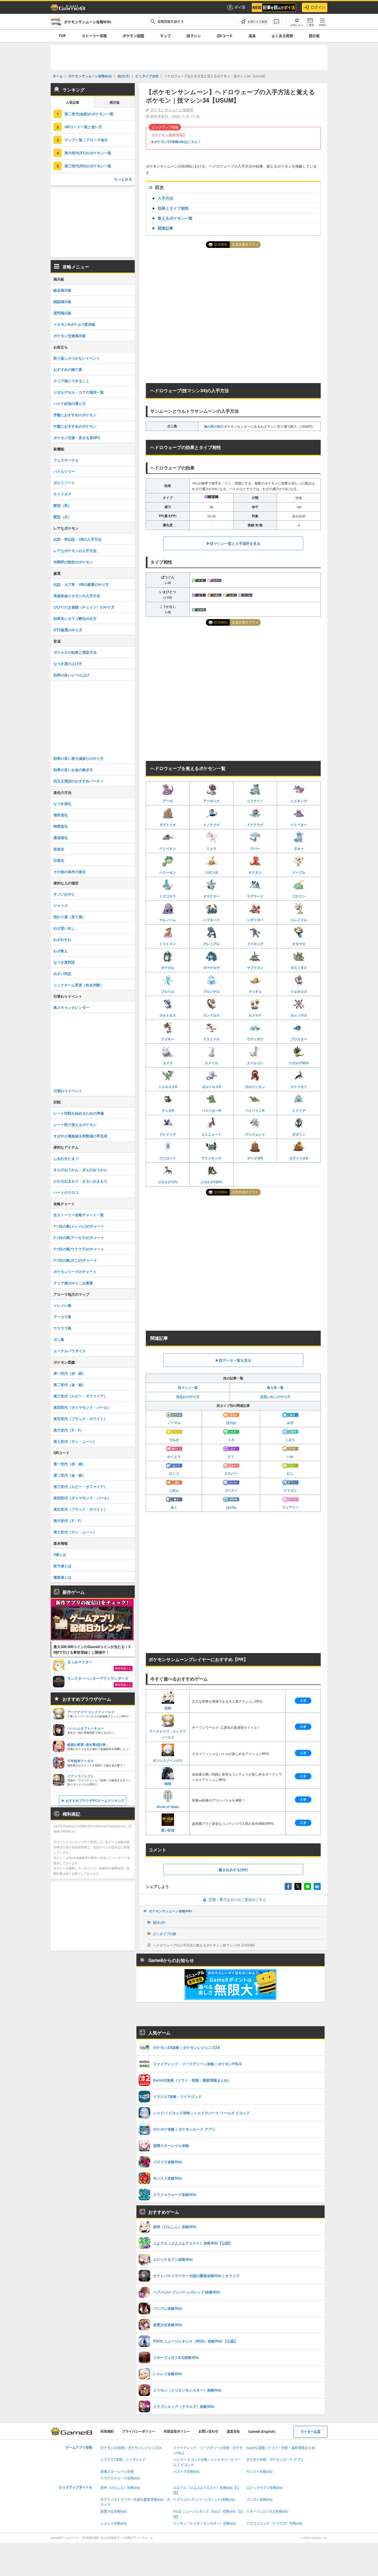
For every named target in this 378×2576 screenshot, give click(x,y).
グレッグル (211, 944)
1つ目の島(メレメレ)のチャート (79, 1226)
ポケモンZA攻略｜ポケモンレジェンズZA (131, 2448)
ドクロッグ (255, 944)
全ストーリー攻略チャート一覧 (79, 1215)
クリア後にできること (71, 381)
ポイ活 (240, 7)
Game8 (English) (262, 2432)
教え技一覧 (275, 1387)
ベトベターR (212, 1110)
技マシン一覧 (188, 1387)
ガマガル (168, 968)
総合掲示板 (62, 290)
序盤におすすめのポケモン (75, 415)
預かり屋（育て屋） (70, 917)
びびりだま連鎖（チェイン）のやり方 (84, 607)
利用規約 (107, 2432)
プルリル (168, 991)
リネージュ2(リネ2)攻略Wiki (267, 2512)
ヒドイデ (299, 1110)
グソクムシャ (255, 1134)
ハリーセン (168, 872)
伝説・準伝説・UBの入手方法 (77, 539)
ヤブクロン (255, 968)
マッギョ (255, 991)
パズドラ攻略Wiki (186, 2472)
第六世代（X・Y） (68, 1430)
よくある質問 (282, 36)
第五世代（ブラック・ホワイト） (80, 1419)
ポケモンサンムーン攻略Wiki (170, 1911)
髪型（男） (62, 505)
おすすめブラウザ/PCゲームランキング (95, 1800)
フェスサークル (66, 460)
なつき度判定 (64, 962)
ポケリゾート (64, 483)
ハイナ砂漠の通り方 (70, 403)
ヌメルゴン (255, 1063)
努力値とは (62, 1566)
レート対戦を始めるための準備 (79, 1113)
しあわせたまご (66, 1158)
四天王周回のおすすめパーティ (79, 781)
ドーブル (299, 872)
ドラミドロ (211, 1039)
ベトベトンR (255, 1110)
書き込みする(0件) (233, 1870)
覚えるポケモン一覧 (175, 218)
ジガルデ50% (299, 1063)
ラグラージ (255, 896)
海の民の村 (212, 426)
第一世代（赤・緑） (70, 1373)
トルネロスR (168, 1087)
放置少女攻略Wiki (114, 2512)
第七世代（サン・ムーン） (75, 1441)
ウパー (255, 848)
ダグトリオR (299, 1158)
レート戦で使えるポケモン (75, 1124)
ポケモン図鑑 (133, 36)
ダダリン (299, 1134)
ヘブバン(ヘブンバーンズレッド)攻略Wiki (204, 2500)
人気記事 (73, 103)
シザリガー (255, 920)
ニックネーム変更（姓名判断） (79, 985)
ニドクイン (255, 801)
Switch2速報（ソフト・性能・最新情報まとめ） (282, 2448)
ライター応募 (310, 2432)
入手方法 (165, 198)
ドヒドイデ (168, 1134)
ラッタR (168, 1110)
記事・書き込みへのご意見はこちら (237, 1900)
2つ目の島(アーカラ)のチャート (79, 1237)
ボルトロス (168, 1015)
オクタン (255, 872)
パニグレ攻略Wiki (259, 2500)
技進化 (59, 849)
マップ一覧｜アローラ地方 (86, 140)
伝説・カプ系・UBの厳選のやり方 (81, 584)
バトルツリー (64, 471)
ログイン (318, 7)
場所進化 (61, 815)
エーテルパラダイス (70, 1351)
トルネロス (299, 991)
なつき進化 (62, 803)
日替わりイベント (68, 1091)
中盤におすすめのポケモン (75, 426)
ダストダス (299, 968)
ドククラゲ (255, 825)
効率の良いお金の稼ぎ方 (73, 770)
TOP (62, 36)
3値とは (60, 1554)
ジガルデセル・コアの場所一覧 (79, 392)
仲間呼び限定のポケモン (73, 562)
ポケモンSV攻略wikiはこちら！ (178, 142)
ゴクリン (299, 896)
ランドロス (211, 1015)
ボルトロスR (212, 1087)
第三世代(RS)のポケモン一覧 (88, 166)
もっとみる (123, 179)
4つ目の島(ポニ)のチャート (75, 1260)
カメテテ (255, 1015)
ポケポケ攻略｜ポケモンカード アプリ (275, 2460)
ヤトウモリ (299, 1087)
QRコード (225, 36)
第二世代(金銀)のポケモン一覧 (89, 114)
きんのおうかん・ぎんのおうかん (80, 1170)
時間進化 (61, 826)
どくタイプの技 (165, 1934)
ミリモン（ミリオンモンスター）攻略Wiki (205, 2524)
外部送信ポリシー (177, 2432)
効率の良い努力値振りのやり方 (79, 758)
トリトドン (168, 944)
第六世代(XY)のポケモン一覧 (88, 153)
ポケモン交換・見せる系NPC (77, 438)
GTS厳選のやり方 (68, 630)
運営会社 (233, 2432)
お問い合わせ (208, 2432)
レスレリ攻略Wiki (114, 2524)
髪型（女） (62, 517)
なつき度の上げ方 (68, 664)
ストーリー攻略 (94, 36)
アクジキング (211, 1158)
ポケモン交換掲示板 (70, 336)
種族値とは (62, 1577)
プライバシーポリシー (139, 2432)
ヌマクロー (211, 896)
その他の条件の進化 (70, 872)
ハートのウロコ (66, 1192)
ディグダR (255, 1158)
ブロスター (299, 1039)
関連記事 (165, 228)
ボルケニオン (255, 1087)
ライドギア (62, 494)
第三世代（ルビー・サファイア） (80, 1396)
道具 (252, 36)
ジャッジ (61, 905)
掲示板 (314, 36)
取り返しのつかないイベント (77, 358)
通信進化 (61, 837)
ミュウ (211, 848)
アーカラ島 (62, 1317)
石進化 (59, 860)
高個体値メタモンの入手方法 (77, 596)
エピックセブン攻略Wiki (264, 2488)
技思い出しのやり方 (275, 1397)
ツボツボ (211, 872)
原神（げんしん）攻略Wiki (120, 2488)
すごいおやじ (64, 894)
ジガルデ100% (211, 1182)
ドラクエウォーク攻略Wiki (120, 2478)
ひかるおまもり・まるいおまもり (80, 1181)
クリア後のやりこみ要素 (73, 1283)
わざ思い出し (64, 928)
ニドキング (299, 801)
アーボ (168, 801)
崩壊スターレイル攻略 (117, 2472)
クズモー (168, 1039)
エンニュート (211, 1134)
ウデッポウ (255, 1039)
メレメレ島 (62, 1305)
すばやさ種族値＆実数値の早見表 (80, 1136)
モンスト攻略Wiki (259, 2472)
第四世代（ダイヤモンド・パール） (82, 1407)
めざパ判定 (62, 973)
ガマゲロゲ (211, 968)
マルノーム (168, 920)
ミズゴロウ (168, 896)
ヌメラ (168, 1063)
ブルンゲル (211, 991)
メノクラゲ (211, 825)
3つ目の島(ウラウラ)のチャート (79, 1249)
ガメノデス (299, 1015)
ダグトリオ (168, 825)
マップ (165, 36)
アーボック (211, 801)
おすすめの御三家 (68, 369)
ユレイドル (299, 920)
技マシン (194, 36)
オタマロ (299, 944)
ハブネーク (211, 920)
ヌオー (299, 848)
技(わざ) (159, 1922)
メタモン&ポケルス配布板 (74, 324)
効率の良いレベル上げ (71, 675)
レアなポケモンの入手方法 (75, 551)
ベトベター (299, 825)
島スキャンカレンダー (71, 1007)
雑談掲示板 (62, 302)
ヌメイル (211, 1063)
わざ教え (61, 951)
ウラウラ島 (62, 1328)
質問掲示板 (62, 313)
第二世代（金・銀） (70, 1385)
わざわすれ (62, 939)
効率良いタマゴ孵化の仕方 (75, 618)
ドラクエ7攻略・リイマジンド (123, 2460)
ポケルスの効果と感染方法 (75, 652)
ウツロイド (168, 1158)
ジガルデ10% (168, 1182)
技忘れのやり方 (188, 1397)
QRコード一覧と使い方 (83, 127)
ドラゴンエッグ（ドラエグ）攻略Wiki (274, 2524)
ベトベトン (168, 848)
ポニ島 (59, 1339)
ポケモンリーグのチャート (75, 1272)
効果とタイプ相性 (173, 208)
